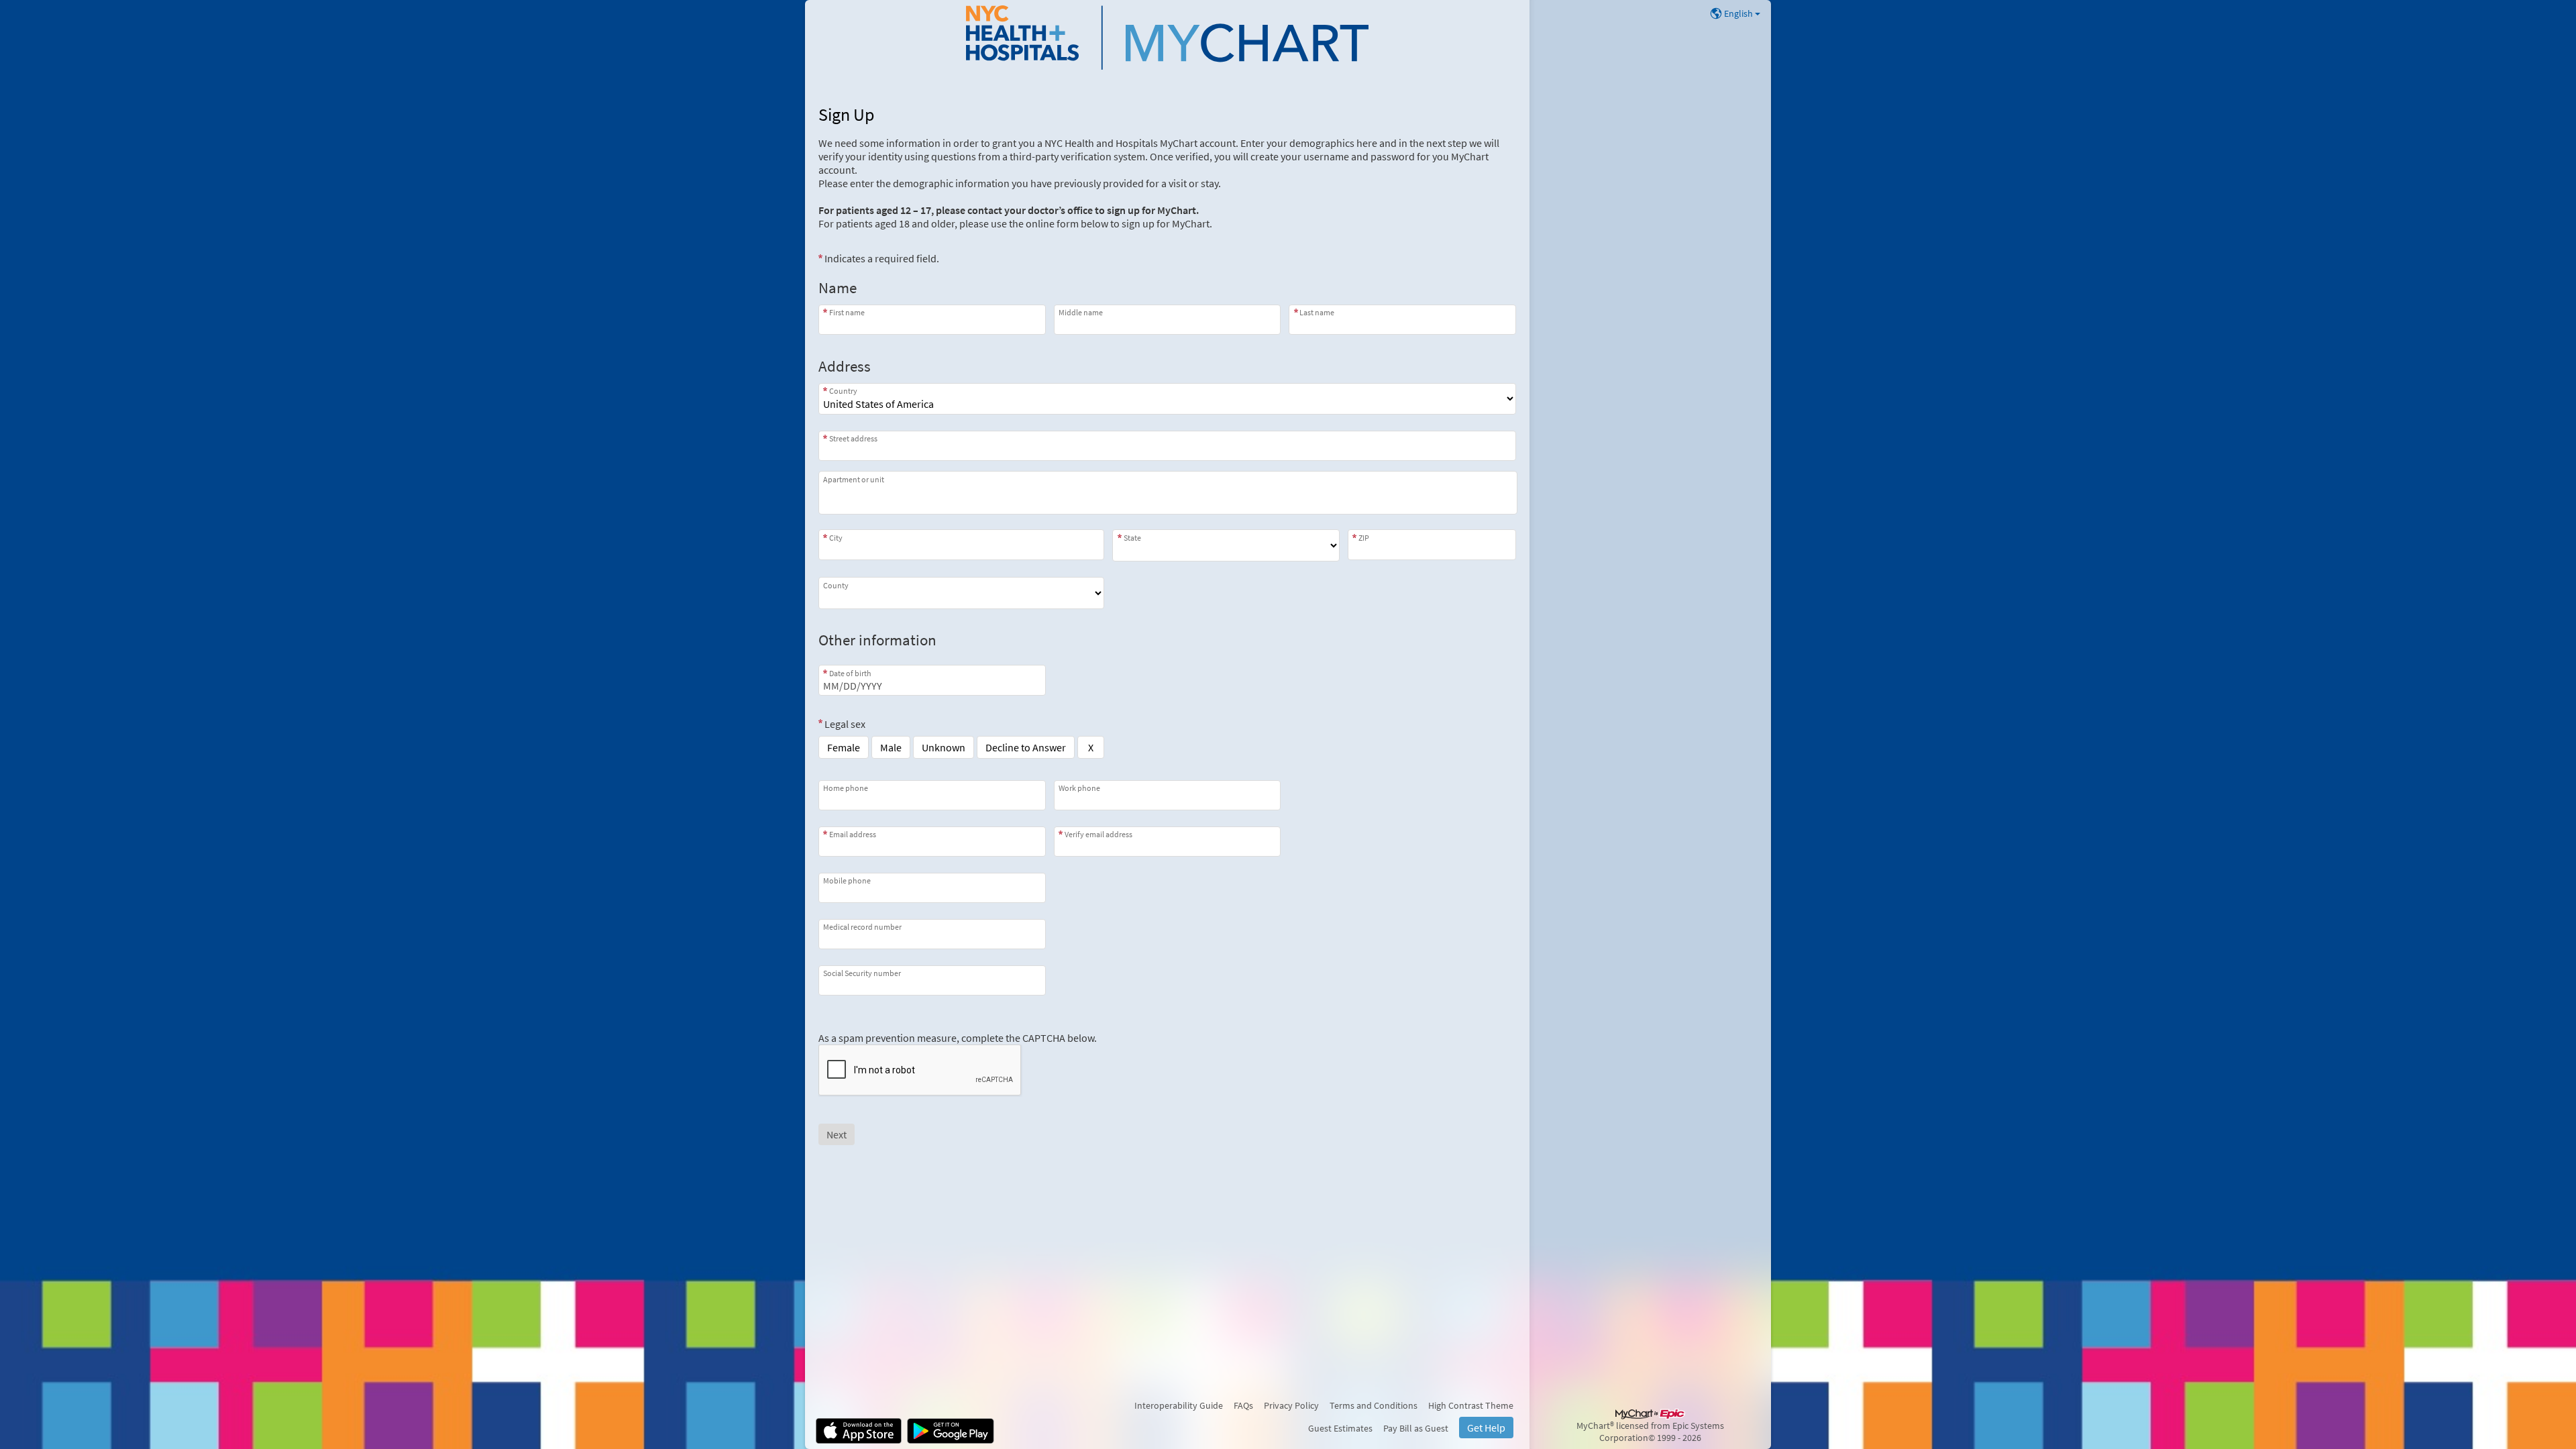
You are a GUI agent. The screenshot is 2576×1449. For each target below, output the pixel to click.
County (836, 585)
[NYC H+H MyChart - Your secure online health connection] (1167, 38)
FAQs (1243, 1405)
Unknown (944, 747)
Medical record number (862, 927)
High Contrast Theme (1471, 1405)
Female (844, 747)
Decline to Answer (1026, 747)
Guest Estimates (1340, 1428)
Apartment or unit (854, 479)
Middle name (1081, 312)
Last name (1317, 312)
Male (891, 747)
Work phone (1079, 788)
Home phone (846, 788)
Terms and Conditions (1374, 1405)
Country (843, 391)
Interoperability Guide (1179, 1405)
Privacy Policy (1291, 1405)
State (1132, 537)
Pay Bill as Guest (1416, 1428)
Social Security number (862, 973)
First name (847, 312)
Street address (853, 438)
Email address (853, 834)
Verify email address (1098, 834)
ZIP (1364, 537)
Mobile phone (847, 880)
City (836, 537)
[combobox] (1167, 446)
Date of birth (850, 673)
